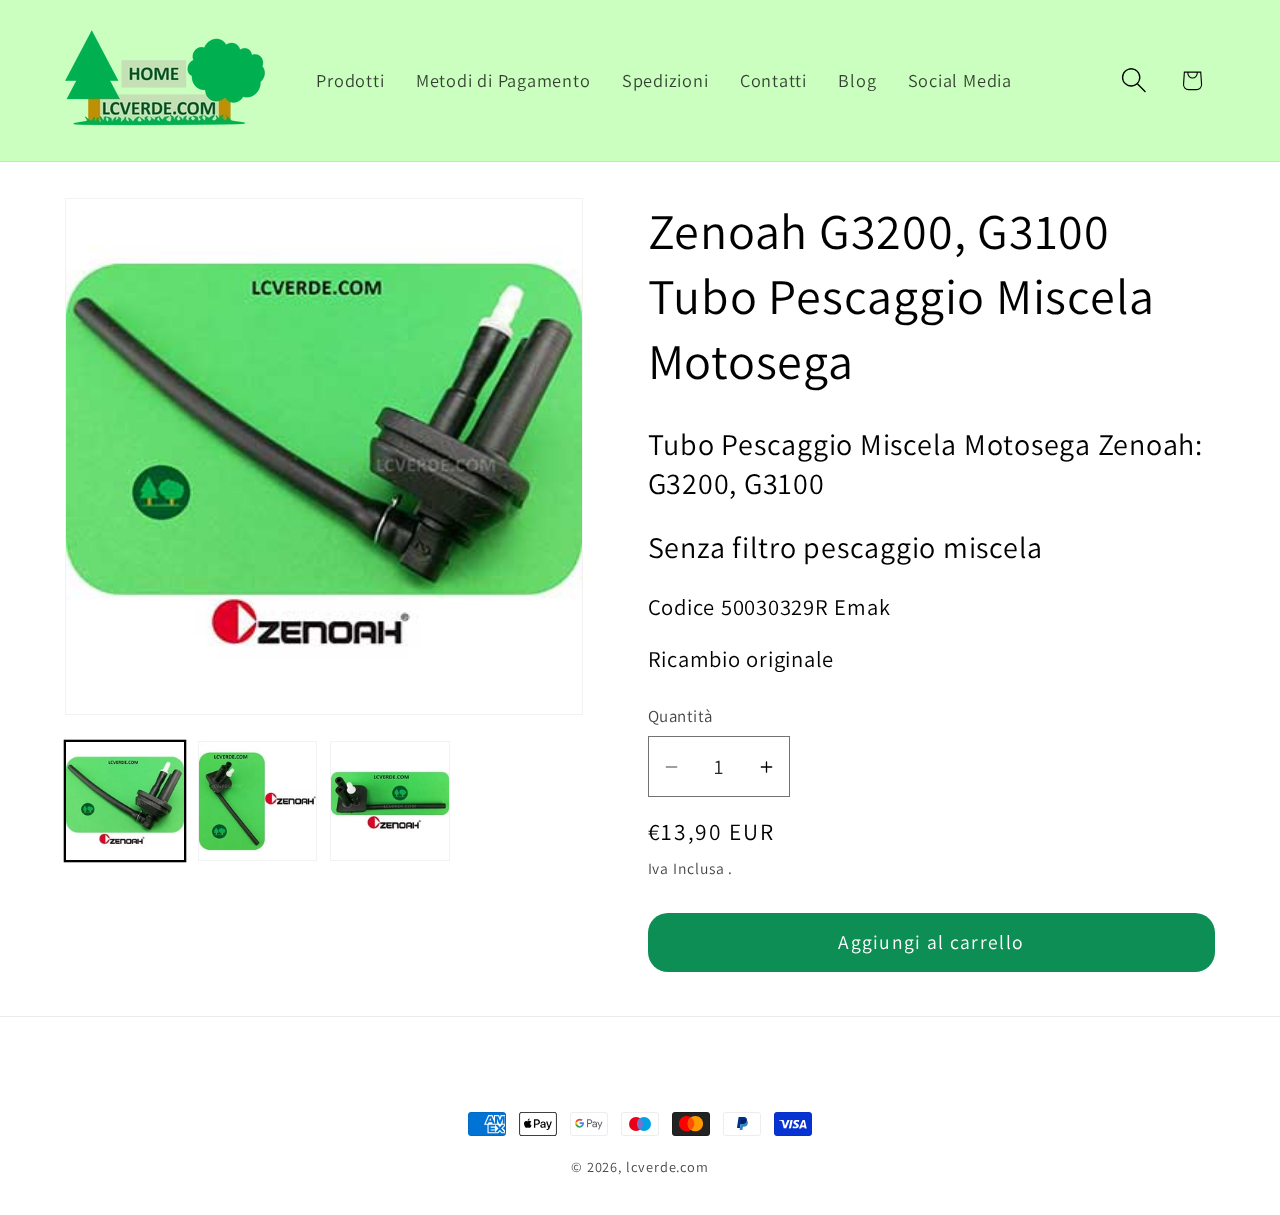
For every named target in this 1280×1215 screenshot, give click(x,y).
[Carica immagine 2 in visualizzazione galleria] (258, 801)
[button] (1134, 80)
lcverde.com (667, 1166)
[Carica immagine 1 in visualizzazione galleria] (125, 801)
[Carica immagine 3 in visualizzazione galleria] (390, 801)
